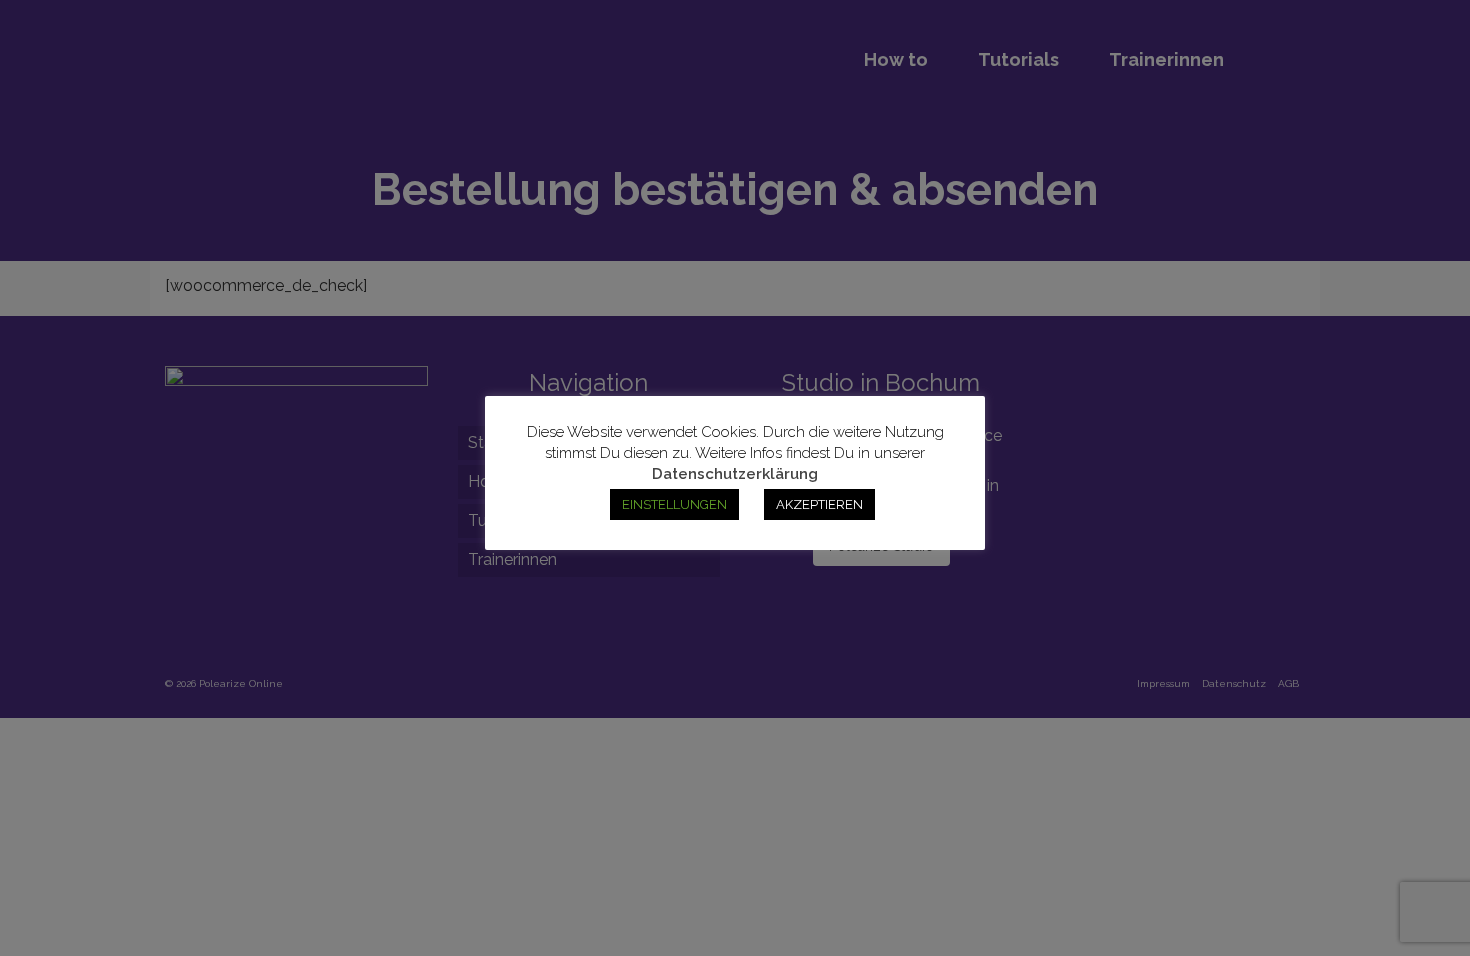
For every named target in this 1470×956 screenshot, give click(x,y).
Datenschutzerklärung (735, 474)
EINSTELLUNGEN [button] (674, 504)
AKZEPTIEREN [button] (819, 504)
